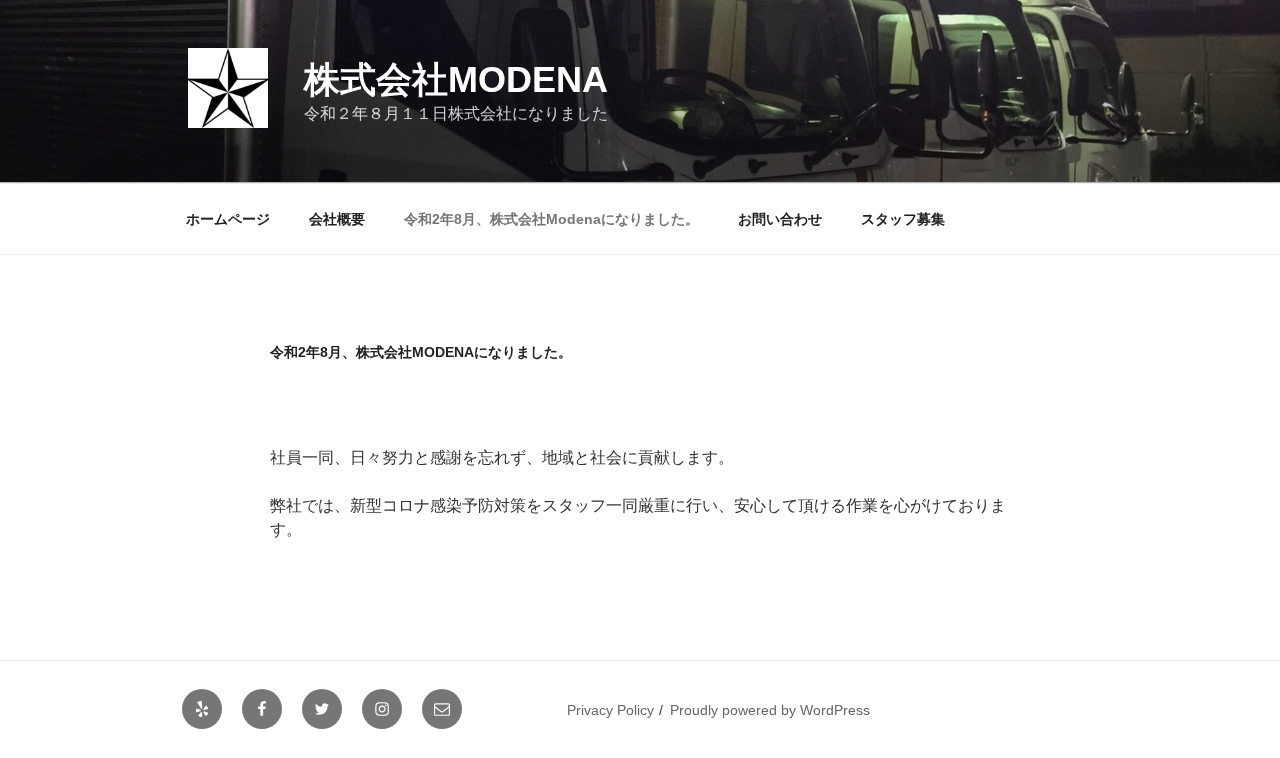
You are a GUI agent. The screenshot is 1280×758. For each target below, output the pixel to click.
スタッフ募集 (903, 219)
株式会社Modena (456, 79)
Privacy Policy (610, 710)
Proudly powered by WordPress (770, 710)
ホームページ (228, 219)
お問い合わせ (780, 219)
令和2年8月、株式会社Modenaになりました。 (551, 219)
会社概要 (337, 219)
